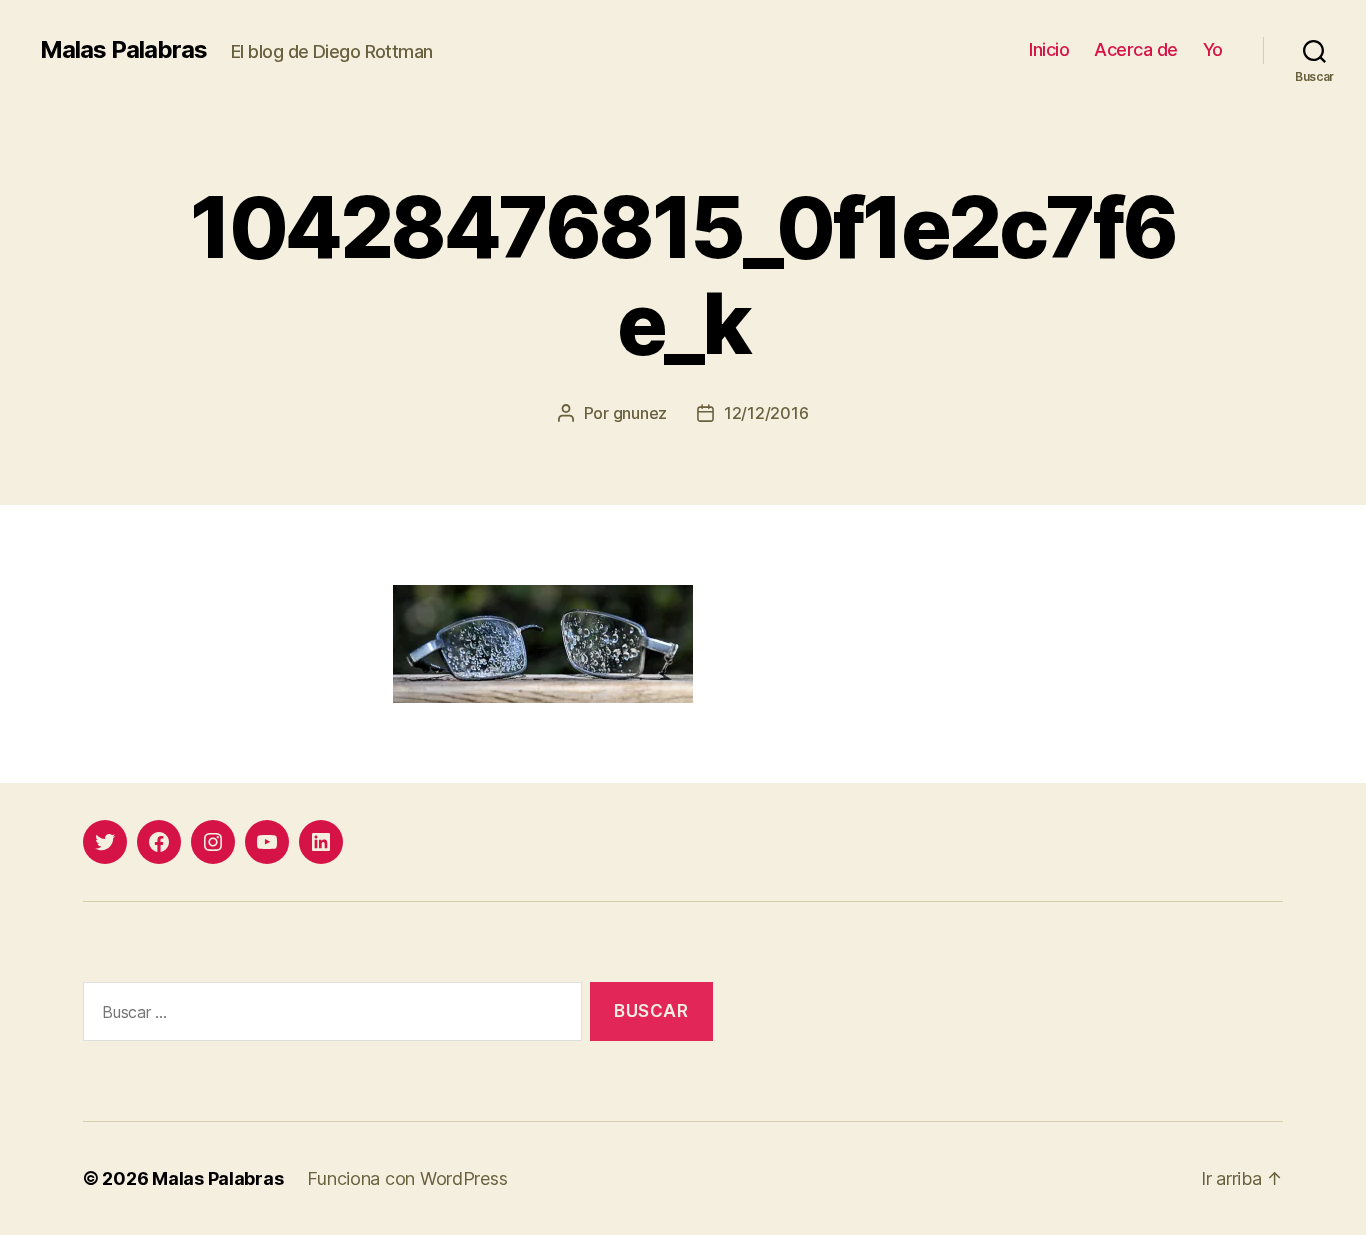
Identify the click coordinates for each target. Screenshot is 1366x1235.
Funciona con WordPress (407, 1178)
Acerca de (1136, 49)
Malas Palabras (123, 50)
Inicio (1049, 49)
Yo (1213, 49)
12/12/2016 (766, 413)
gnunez (640, 413)
